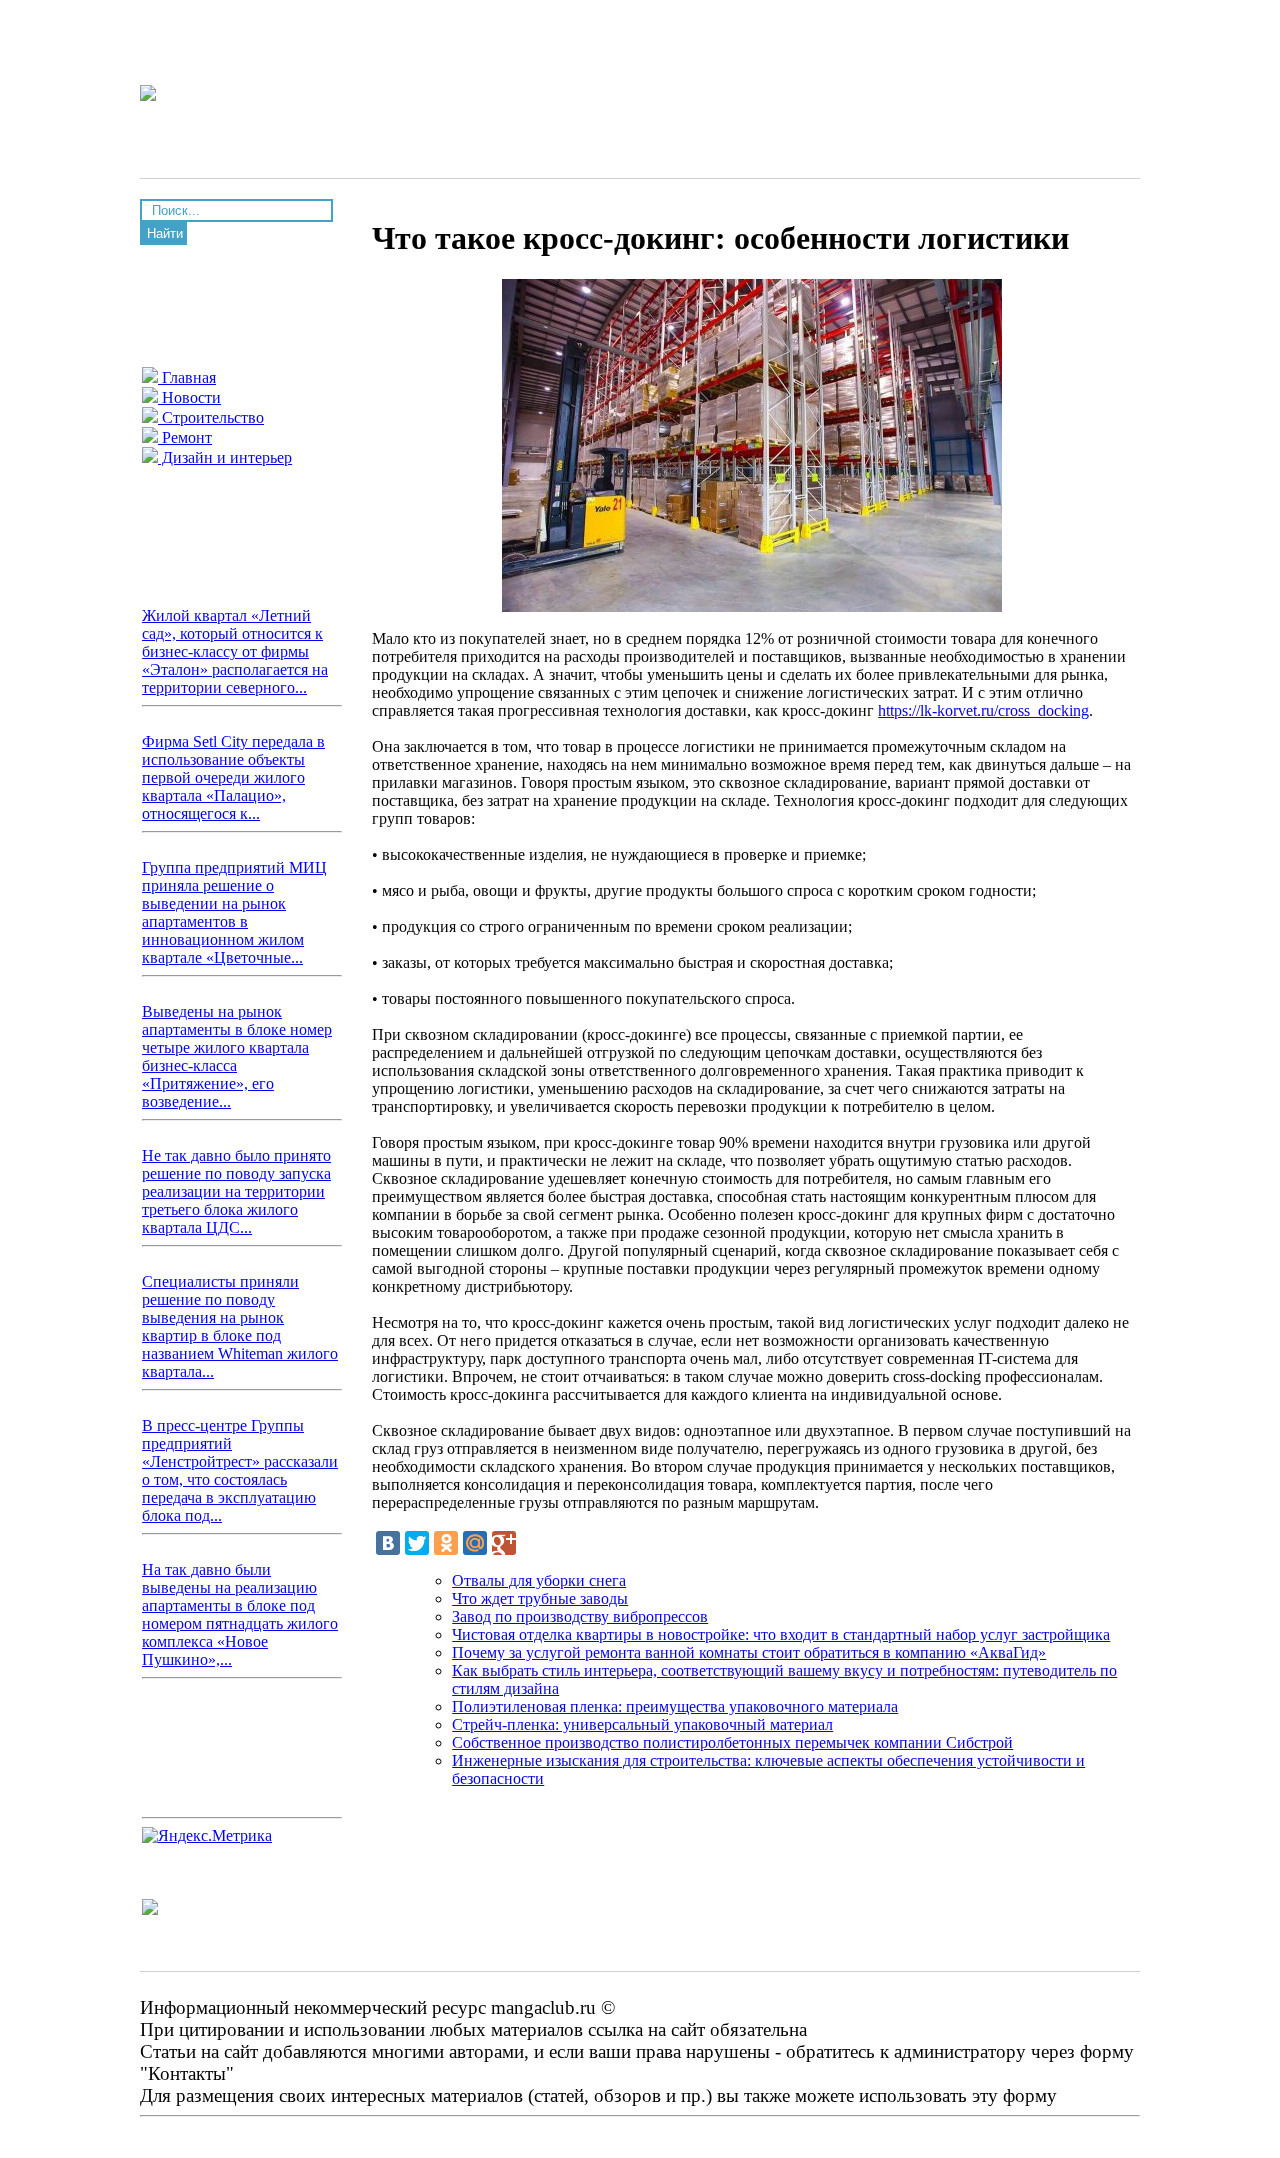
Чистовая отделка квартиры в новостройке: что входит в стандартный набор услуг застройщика (781, 1634)
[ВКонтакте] (388, 1543)
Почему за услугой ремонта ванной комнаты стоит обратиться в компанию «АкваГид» (749, 1652)
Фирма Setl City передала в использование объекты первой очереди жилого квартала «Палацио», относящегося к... (233, 777)
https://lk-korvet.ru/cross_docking (983, 710)
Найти (165, 233)
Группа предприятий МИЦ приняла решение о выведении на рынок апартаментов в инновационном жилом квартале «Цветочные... (234, 912)
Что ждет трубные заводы (540, 1598)
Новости (189, 397)
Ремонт (185, 437)
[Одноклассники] (446, 1543)
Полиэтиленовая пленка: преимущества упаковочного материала (675, 1706)
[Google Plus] (504, 1543)
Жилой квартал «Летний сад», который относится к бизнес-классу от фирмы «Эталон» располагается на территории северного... (235, 651)
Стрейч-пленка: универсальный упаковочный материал (642, 1724)
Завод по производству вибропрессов (580, 1616)
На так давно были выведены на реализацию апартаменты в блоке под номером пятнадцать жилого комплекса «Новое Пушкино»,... (240, 1614)
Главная (187, 377)
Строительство (211, 417)
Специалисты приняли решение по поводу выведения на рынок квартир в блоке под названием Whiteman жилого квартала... (240, 1326)
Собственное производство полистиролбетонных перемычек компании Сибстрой (732, 1742)
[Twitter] (417, 1543)
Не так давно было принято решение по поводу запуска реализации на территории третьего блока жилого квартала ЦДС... (236, 1191)
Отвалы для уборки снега (539, 1580)
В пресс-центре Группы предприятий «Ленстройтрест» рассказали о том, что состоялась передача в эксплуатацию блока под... (240, 1470)
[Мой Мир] (475, 1543)
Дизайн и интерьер (225, 457)
